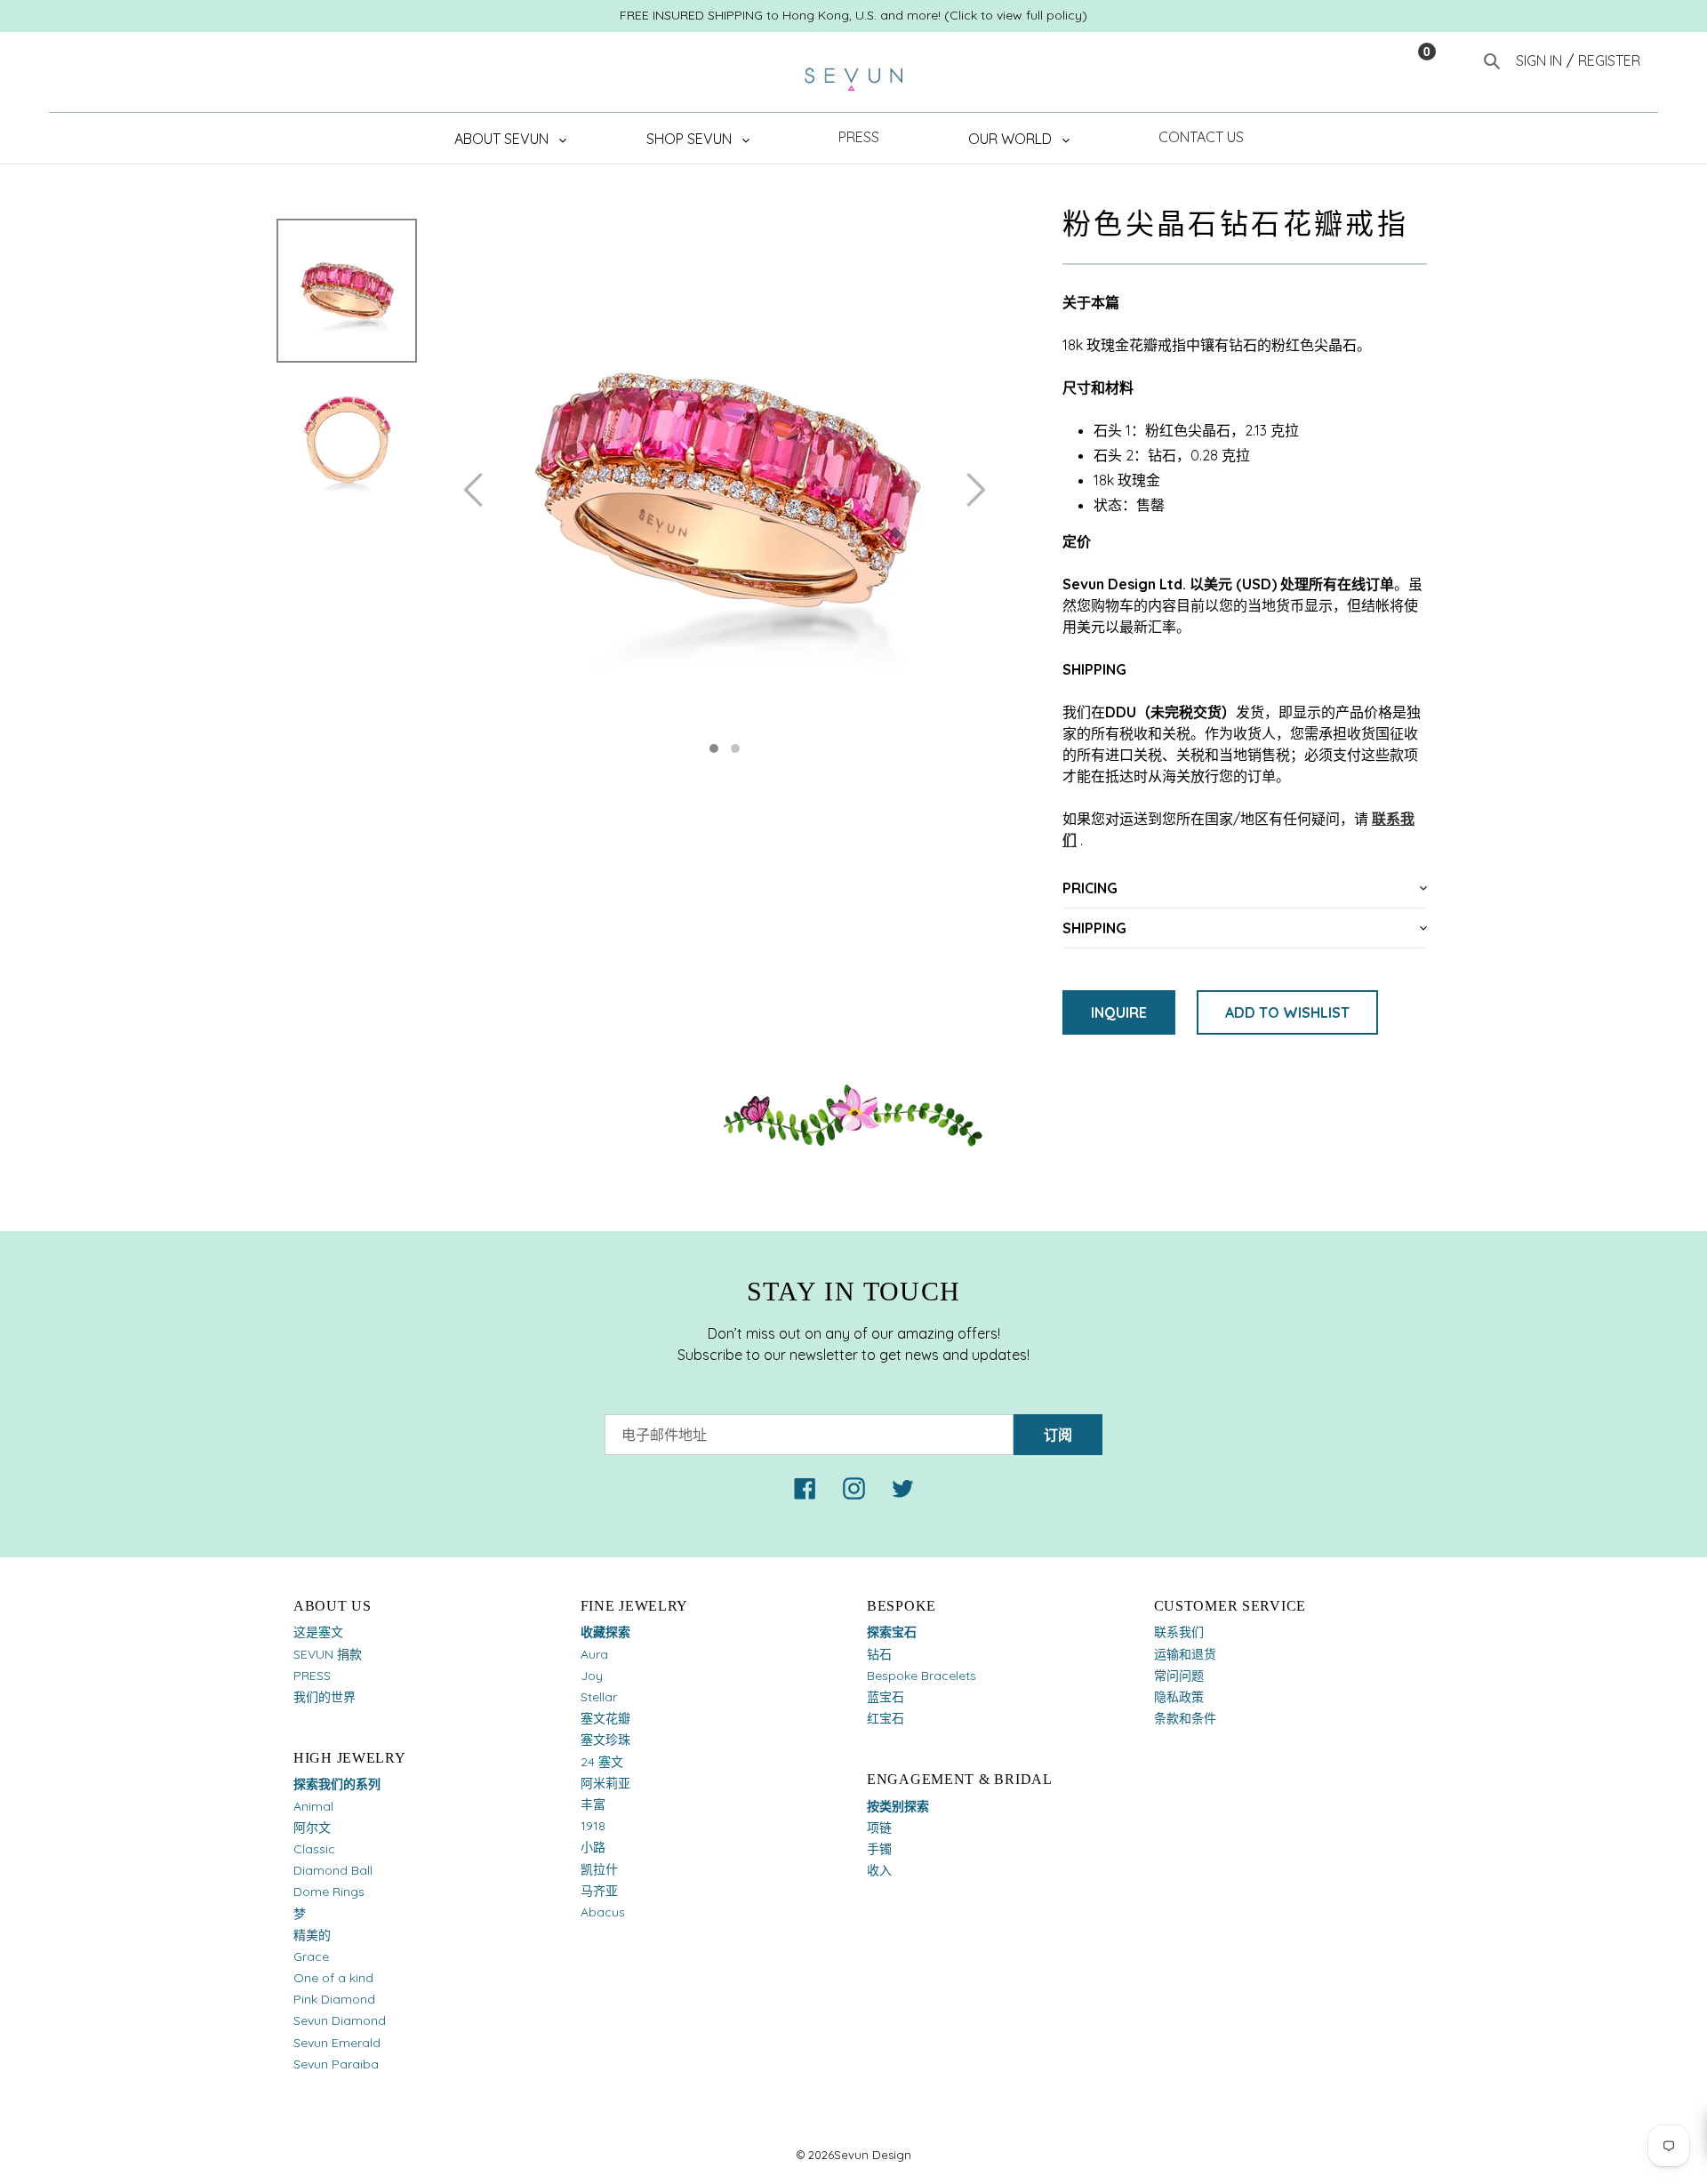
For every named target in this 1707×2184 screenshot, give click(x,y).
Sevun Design (873, 2155)
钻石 (879, 1654)
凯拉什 (599, 1869)
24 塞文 (602, 1762)
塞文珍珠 (605, 1740)
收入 (879, 1870)
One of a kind (333, 1978)
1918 (593, 1826)
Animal (313, 1806)
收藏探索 (605, 1632)
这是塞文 (318, 1632)
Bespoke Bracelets (922, 1676)
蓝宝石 (886, 1697)
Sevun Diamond (340, 2020)
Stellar (599, 1697)
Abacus (603, 1912)
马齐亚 (599, 1891)
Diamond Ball (333, 1870)
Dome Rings (329, 1892)
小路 (593, 1847)
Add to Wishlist (1287, 1012)
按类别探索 (898, 1806)
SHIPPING (1094, 928)
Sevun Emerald (337, 2043)
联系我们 (1179, 1632)
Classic (314, 1849)
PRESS (312, 1676)
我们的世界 (325, 1697)
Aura (594, 1654)
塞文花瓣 (605, 1718)
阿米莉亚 (605, 1783)
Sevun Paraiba (336, 2064)
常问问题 (1179, 1676)
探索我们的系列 (337, 1784)
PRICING (1090, 888)
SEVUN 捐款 (328, 1654)
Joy (592, 1676)
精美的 (312, 1935)
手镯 (879, 1849)
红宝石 (886, 1718)
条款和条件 (1185, 1718)
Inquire (1119, 1012)
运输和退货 (1185, 1654)
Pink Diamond (334, 1999)
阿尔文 (312, 1828)
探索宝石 (892, 1632)
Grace (311, 1956)
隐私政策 (1179, 1697)
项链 (879, 1828)
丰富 (593, 1804)
